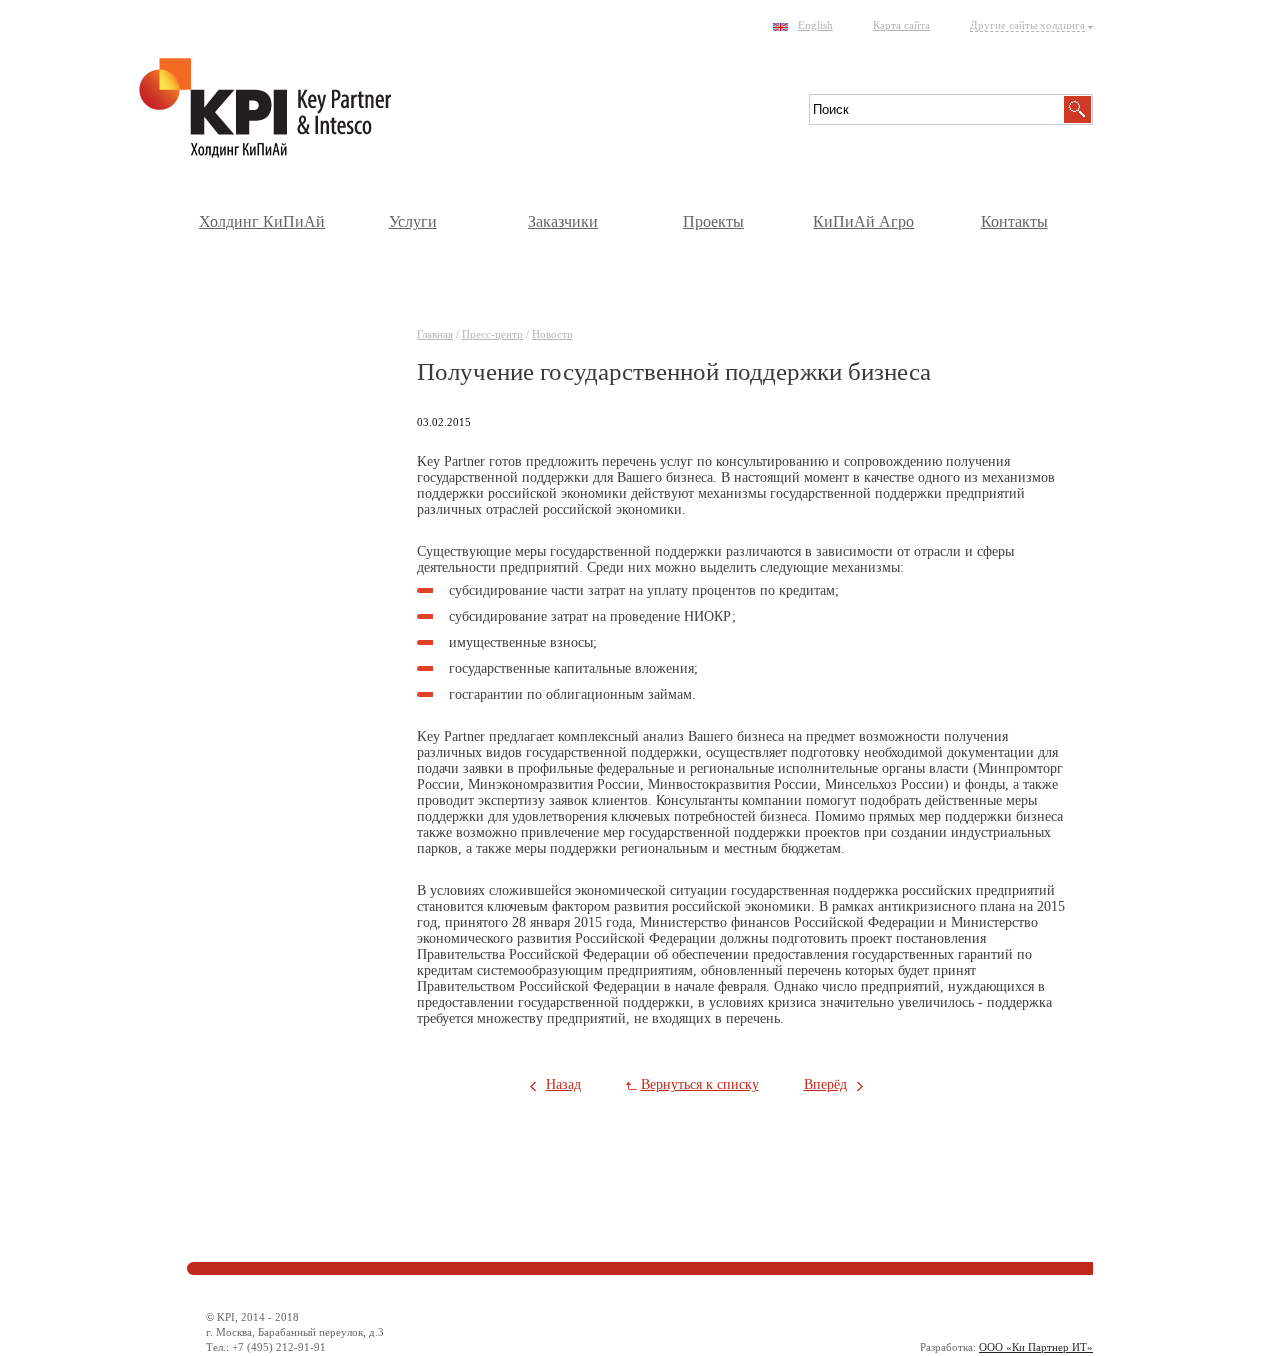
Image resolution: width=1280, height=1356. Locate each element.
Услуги (413, 221)
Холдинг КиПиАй (262, 221)
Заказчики (563, 221)
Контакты (1014, 221)
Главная (435, 334)
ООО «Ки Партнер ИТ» (1036, 1347)
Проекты (713, 221)
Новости (552, 334)
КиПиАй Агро (863, 221)
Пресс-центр (492, 334)
